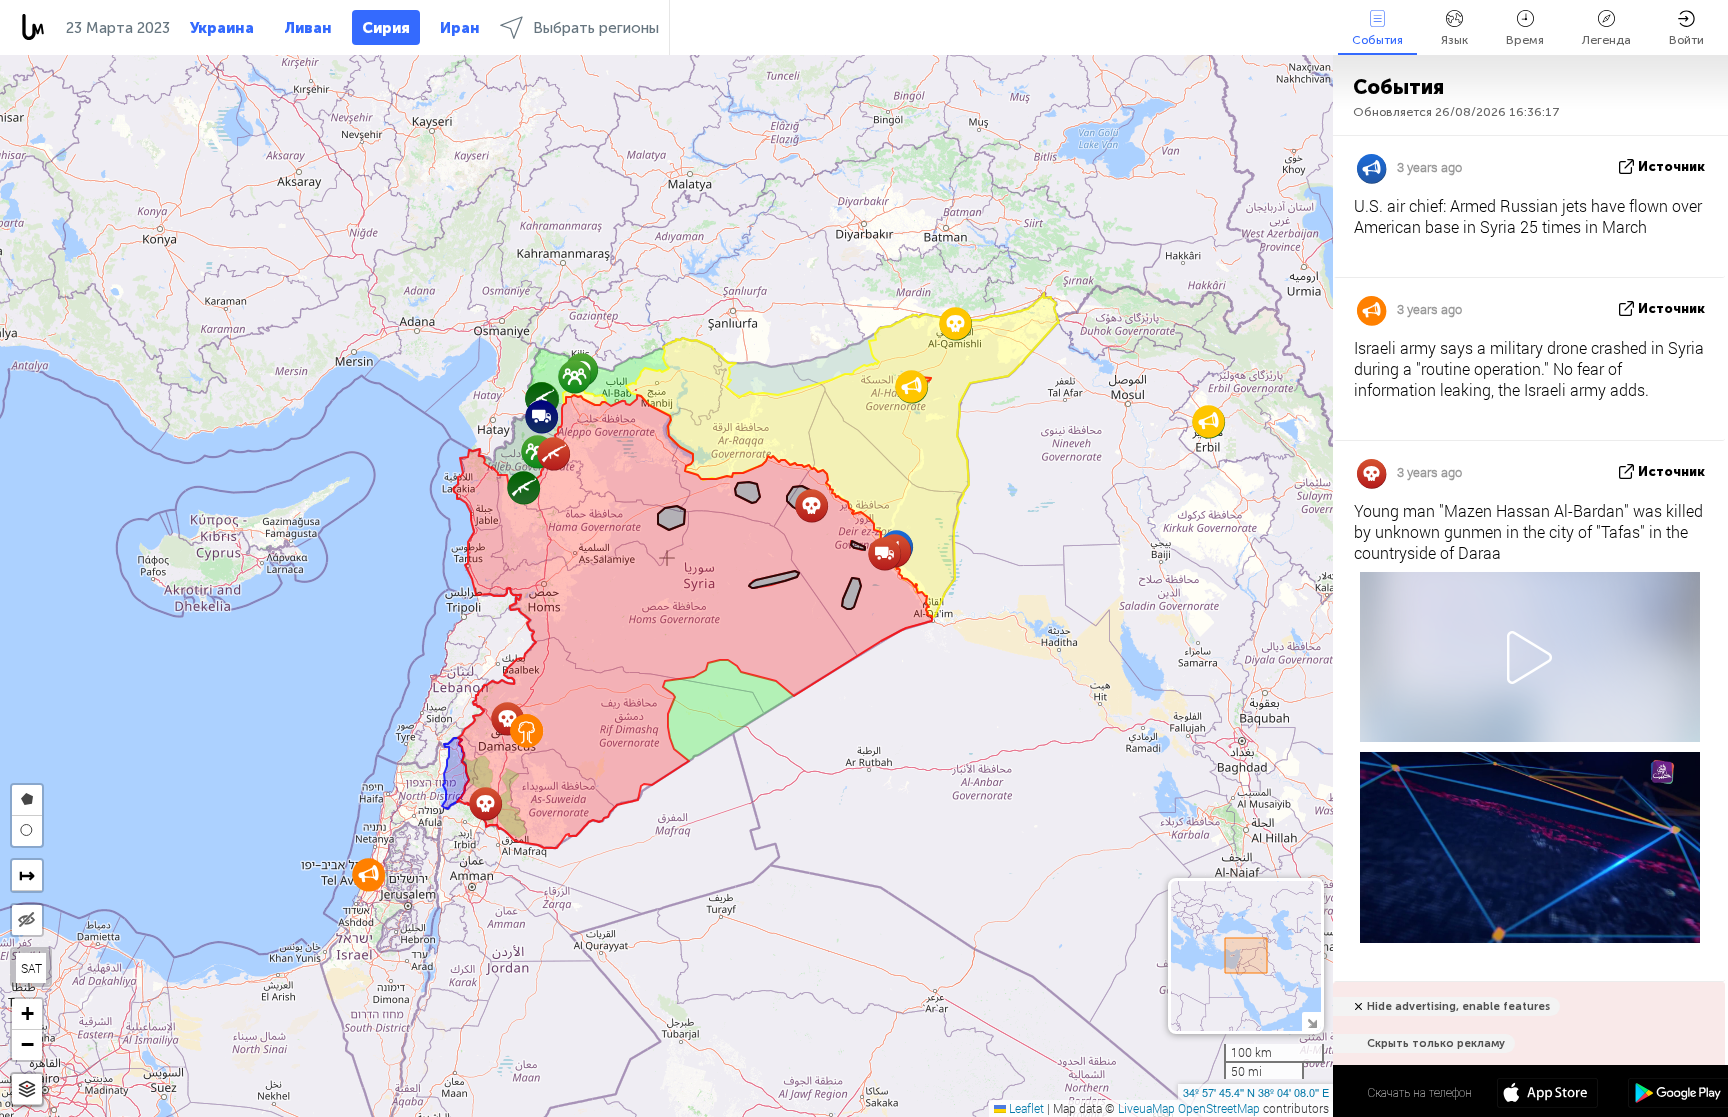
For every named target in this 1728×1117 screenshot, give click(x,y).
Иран (460, 28)
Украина (222, 28)
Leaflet (1025, 1108)
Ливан (308, 28)
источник (1671, 166)
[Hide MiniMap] (1311, 1021)
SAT (31, 968)
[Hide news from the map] (27, 920)
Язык (1454, 40)
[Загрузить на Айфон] (1547, 1095)
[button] (955, 323)
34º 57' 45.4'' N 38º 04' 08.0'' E (1256, 1092)
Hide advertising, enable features (1458, 1006)
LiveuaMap (1146, 1108)
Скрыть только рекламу (1436, 1043)
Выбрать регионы (596, 28)
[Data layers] (27, 1089)
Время (1525, 40)
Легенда (1606, 40)
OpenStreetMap (1219, 1108)
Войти (1686, 40)
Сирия (386, 28)
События (1377, 40)
